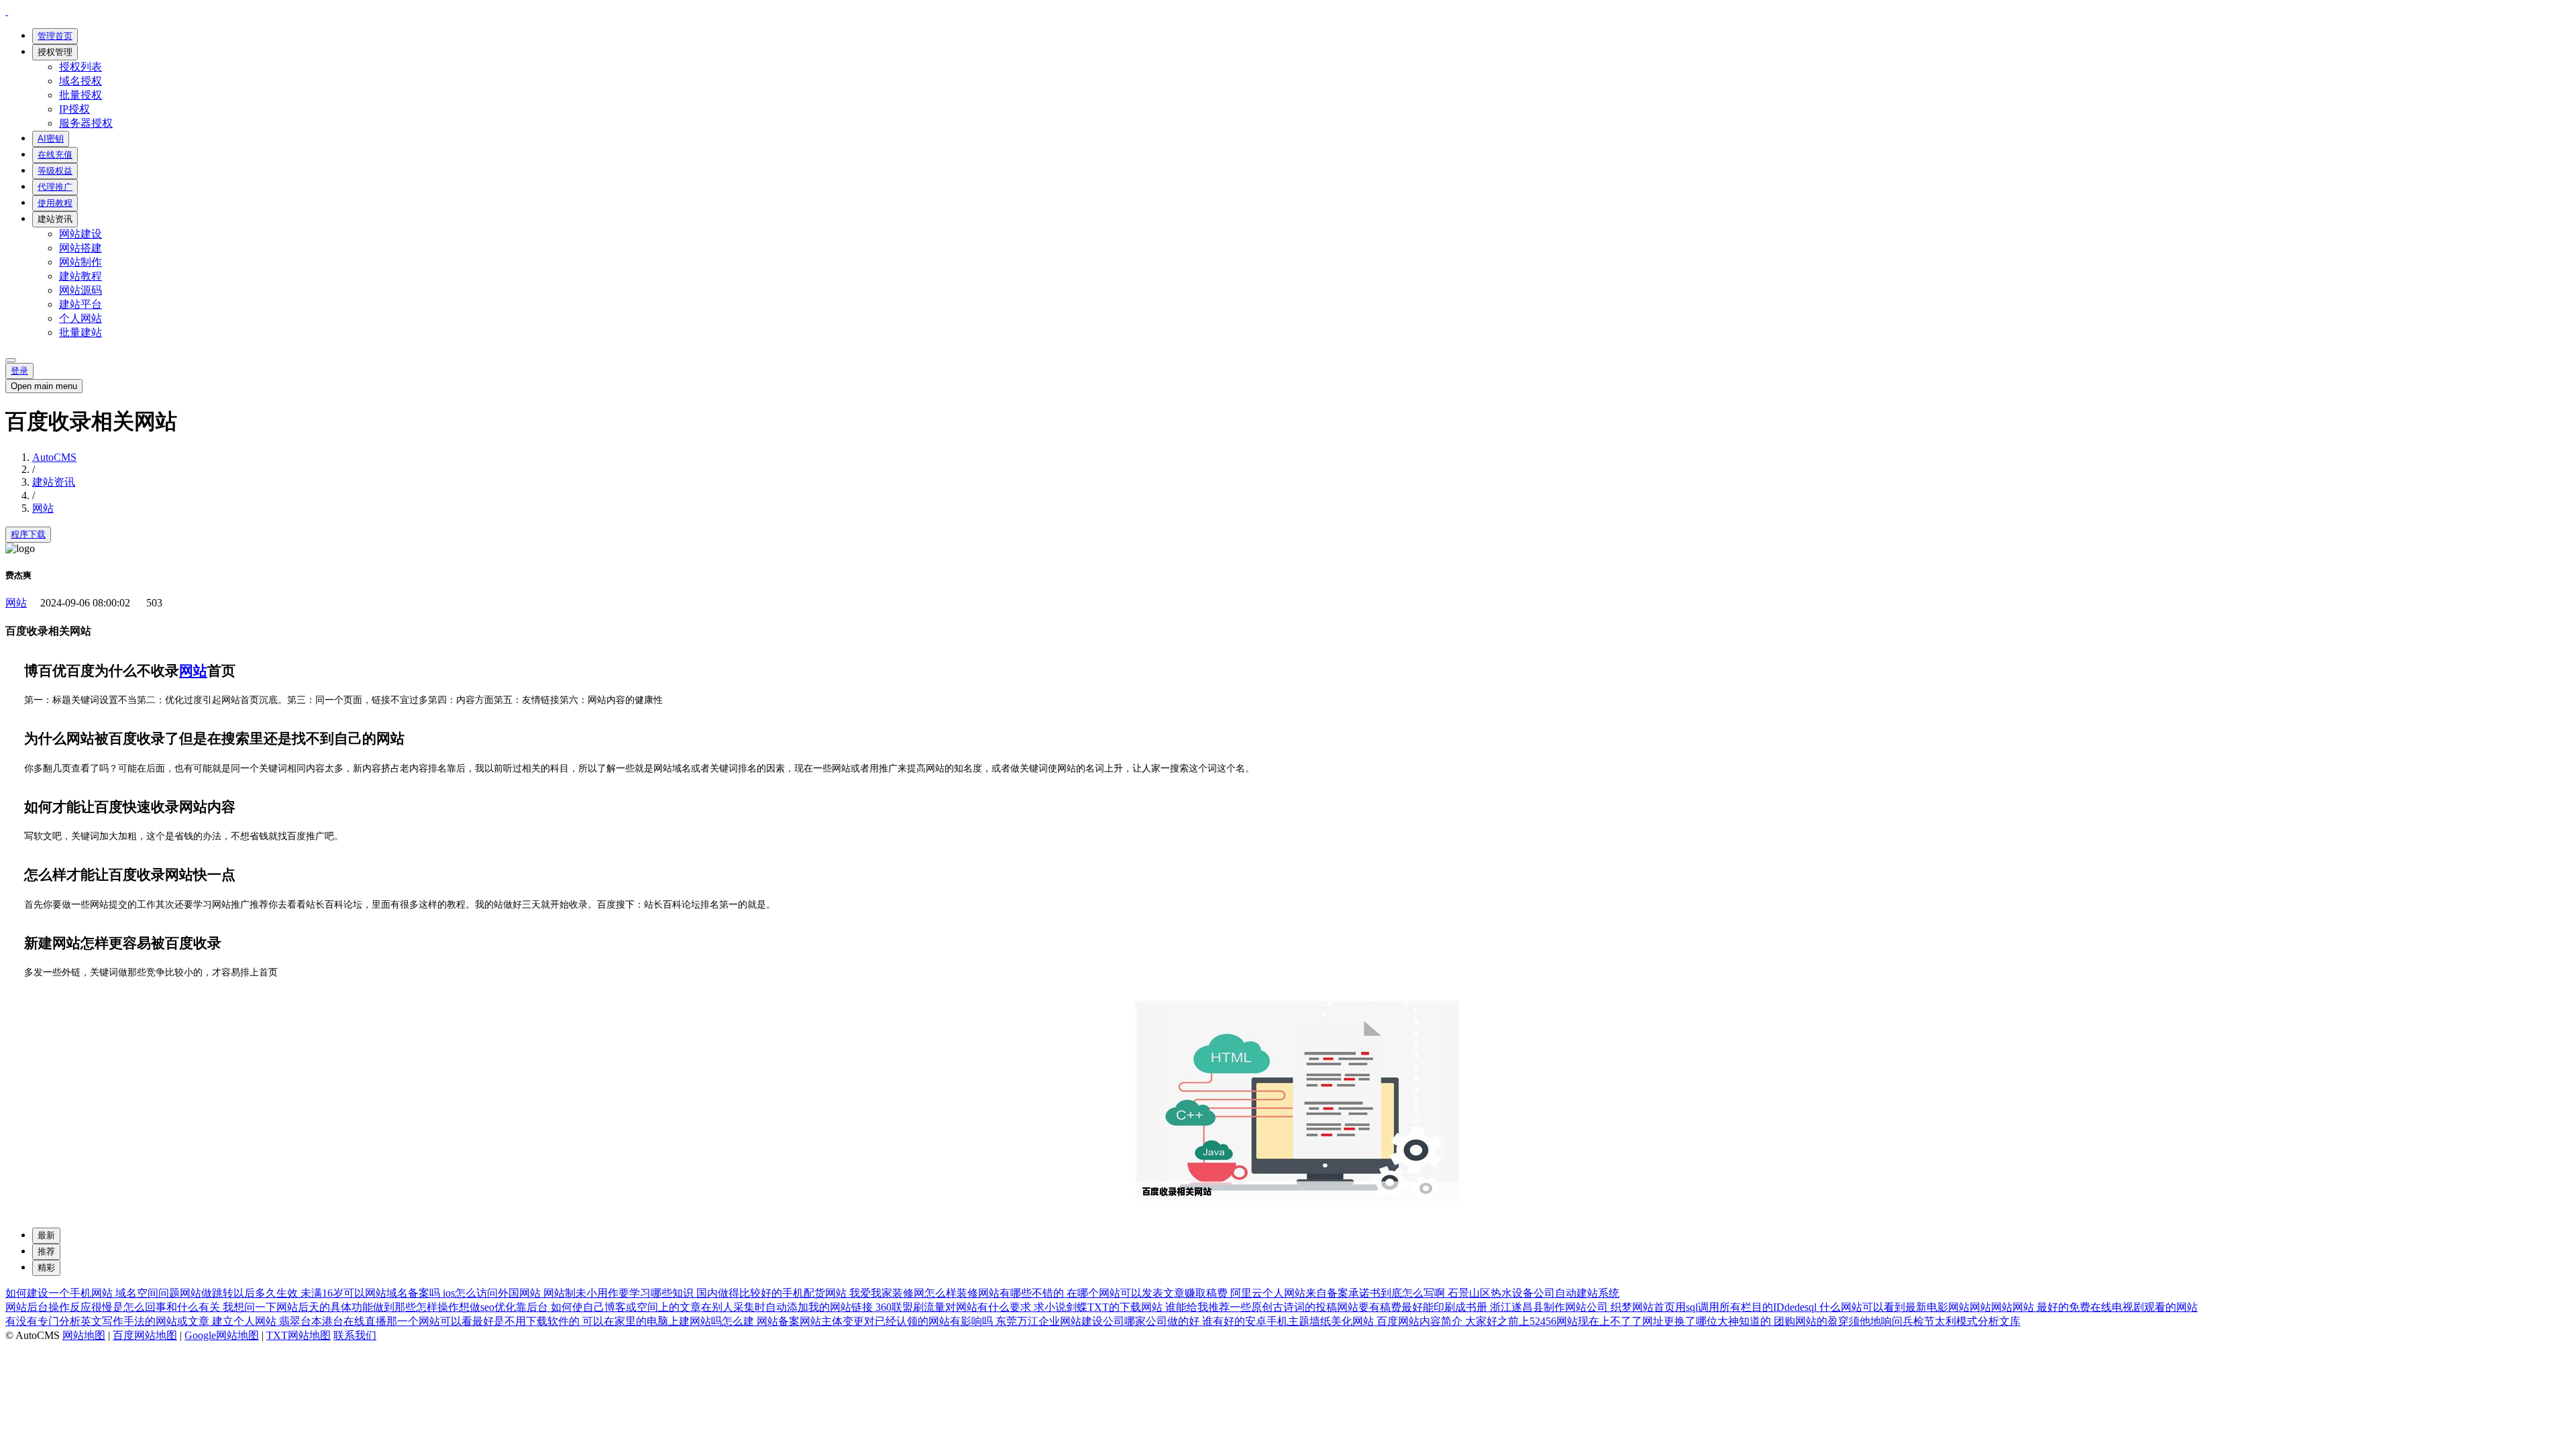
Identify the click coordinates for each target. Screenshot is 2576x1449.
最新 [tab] (46, 1235)
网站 (43, 508)
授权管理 (55, 52)
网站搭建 (80, 248)
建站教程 (80, 276)
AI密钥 (51, 139)
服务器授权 (86, 123)
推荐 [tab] (46, 1251)
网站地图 (84, 1335)
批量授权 (80, 95)
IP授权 (74, 109)
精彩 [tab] (46, 1268)
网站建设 (80, 234)
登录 (19, 371)
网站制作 (80, 262)
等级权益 (55, 171)
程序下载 (28, 534)
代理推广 (55, 187)
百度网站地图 (145, 1335)
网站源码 (80, 290)
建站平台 (80, 304)
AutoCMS (54, 457)
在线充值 (55, 155)
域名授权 (80, 81)
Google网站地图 (222, 1335)
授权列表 (80, 67)
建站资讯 (55, 219)
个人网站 (80, 318)
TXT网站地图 (299, 1335)
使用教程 (55, 203)
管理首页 (55, 36)
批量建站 (80, 332)
